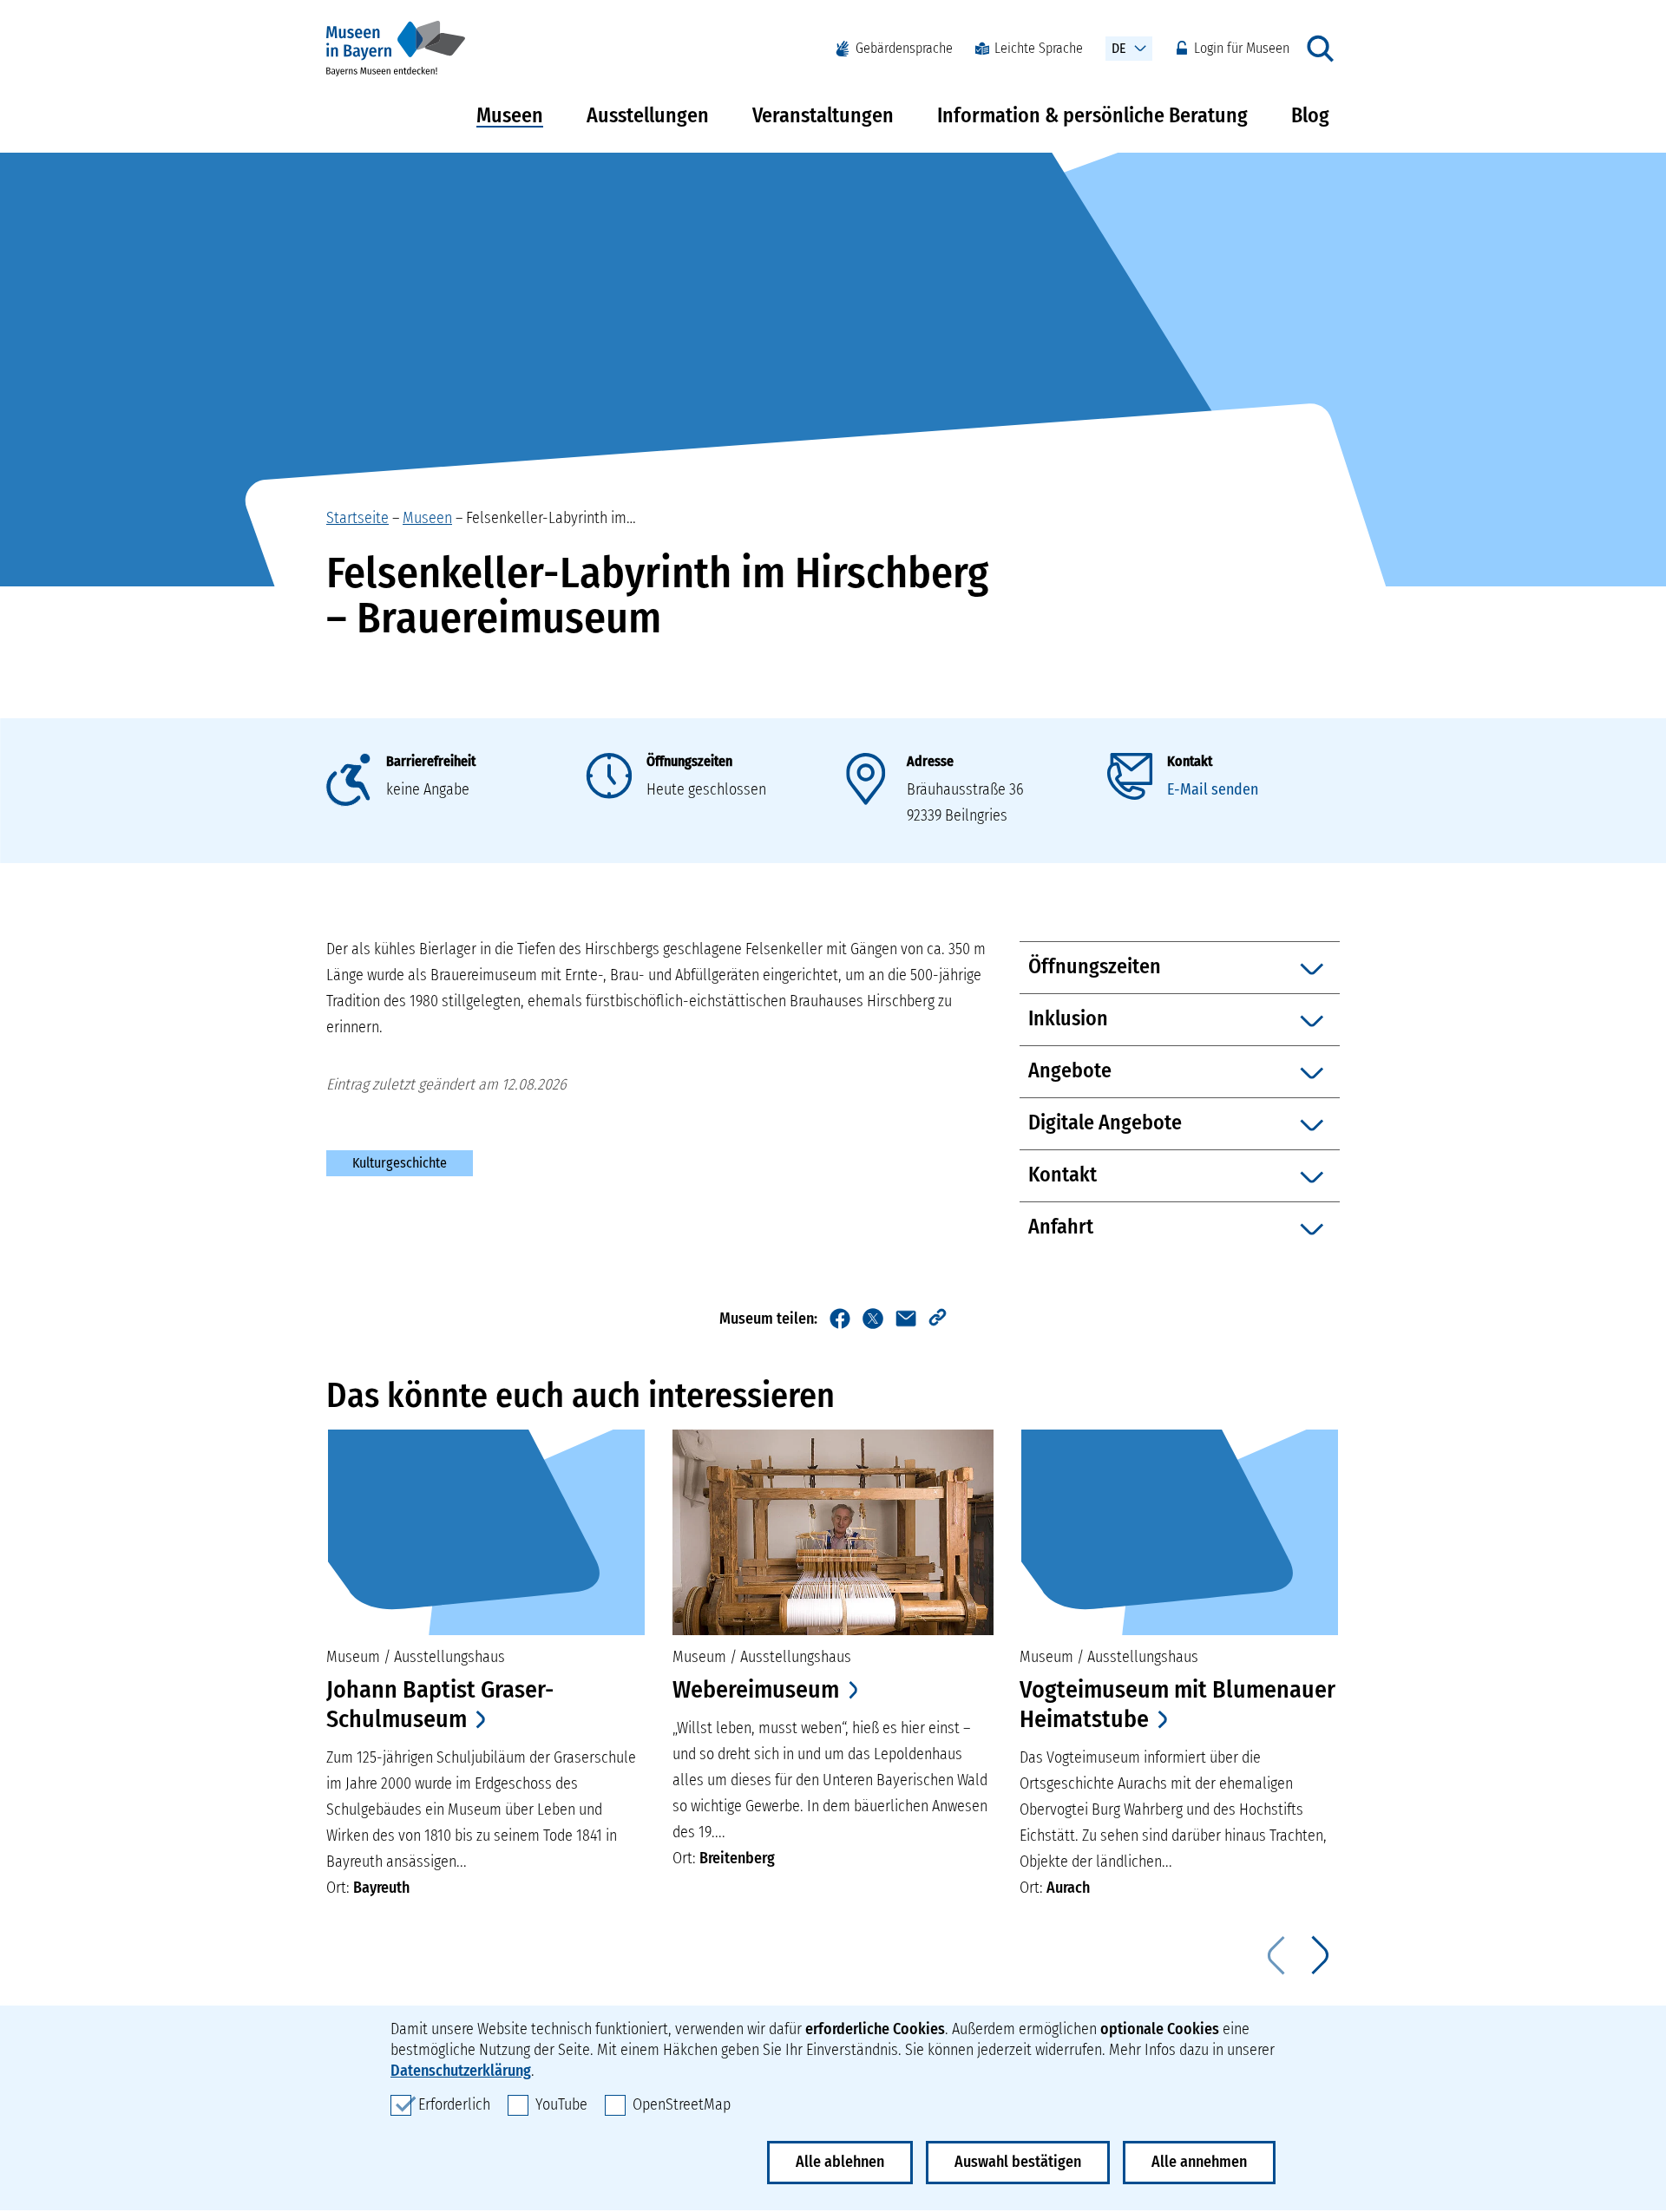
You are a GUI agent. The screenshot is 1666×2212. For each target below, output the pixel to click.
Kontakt (1190, 761)
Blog (1310, 115)
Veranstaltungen (823, 115)
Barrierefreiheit (431, 761)
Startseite (357, 518)
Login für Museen (1242, 48)
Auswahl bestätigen (1018, 2162)
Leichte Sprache (1039, 48)
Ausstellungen (648, 115)
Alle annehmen (1199, 2162)
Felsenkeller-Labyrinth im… (551, 518)
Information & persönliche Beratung (1092, 115)
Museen (510, 115)
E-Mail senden (1213, 789)
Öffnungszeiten (689, 761)
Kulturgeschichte (400, 1163)
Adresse (930, 761)
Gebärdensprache (904, 48)
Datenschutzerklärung (461, 2071)
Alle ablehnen (840, 2162)
